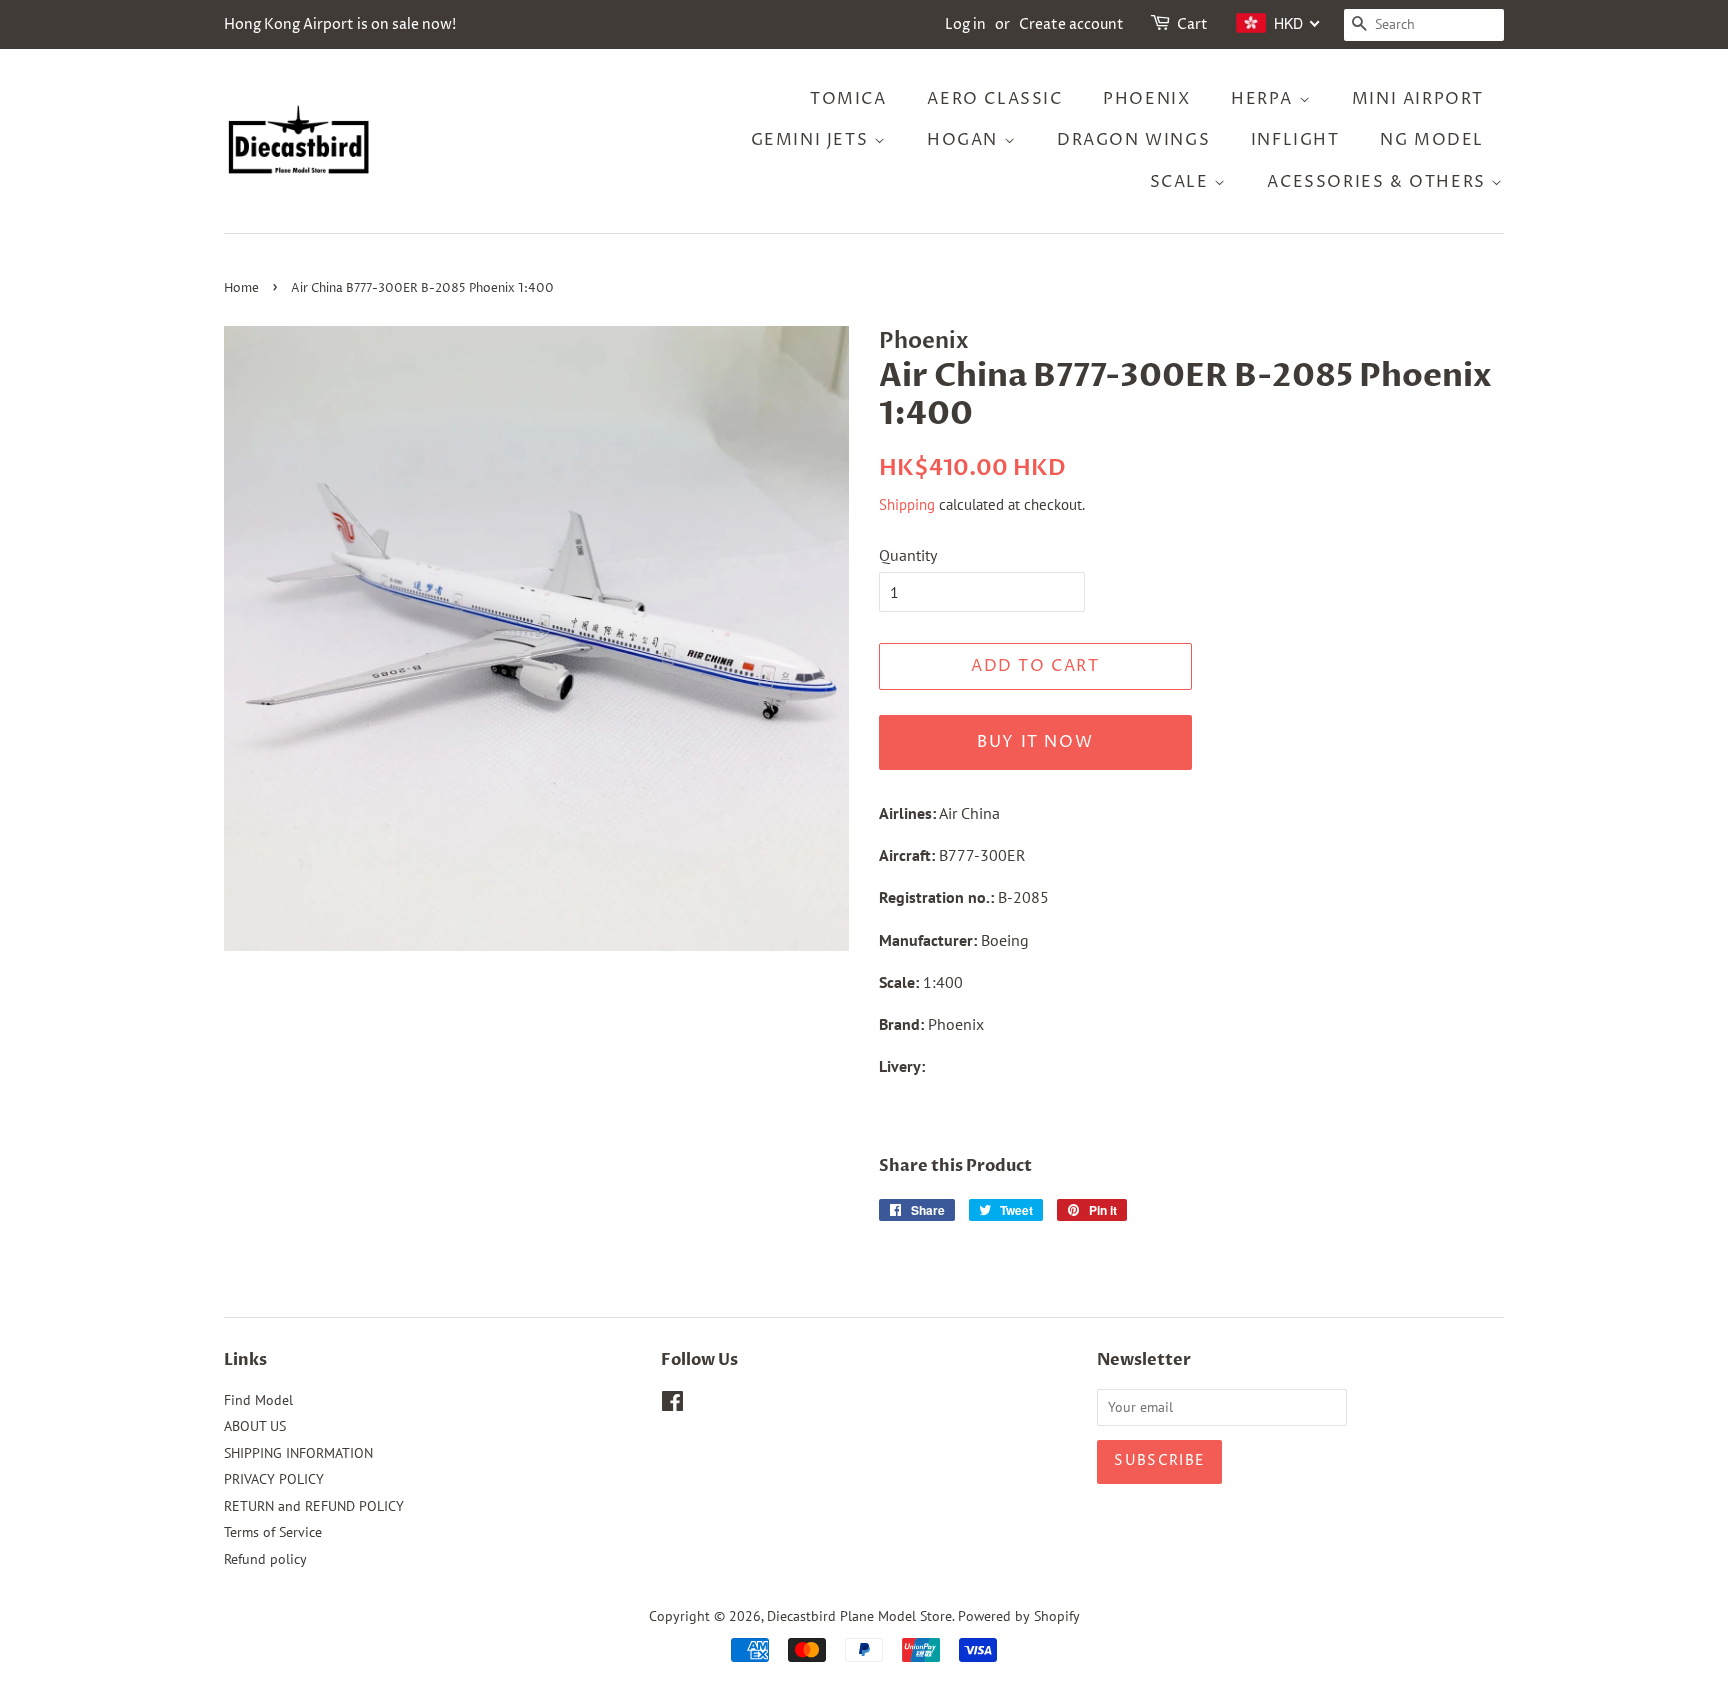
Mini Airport (1418, 99)
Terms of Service (273, 1532)
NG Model (1432, 140)
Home (241, 288)
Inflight (1295, 140)
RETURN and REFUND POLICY (314, 1506)
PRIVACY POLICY (274, 1479)
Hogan (965, 140)
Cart (1192, 24)
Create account (1071, 24)
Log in (965, 24)
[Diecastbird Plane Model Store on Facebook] (672, 1405)
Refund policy (265, 1559)
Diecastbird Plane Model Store (859, 1616)
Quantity (908, 555)
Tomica (848, 99)
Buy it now (1035, 742)
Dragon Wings (1133, 140)
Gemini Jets (812, 140)
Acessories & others (1379, 182)
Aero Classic (994, 99)
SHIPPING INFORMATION (298, 1453)
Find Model (258, 1400)
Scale (1182, 182)
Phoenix (1146, 99)
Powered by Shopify (1019, 1616)
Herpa (1265, 99)
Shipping (907, 504)
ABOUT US (255, 1426)
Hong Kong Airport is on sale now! (340, 24)
